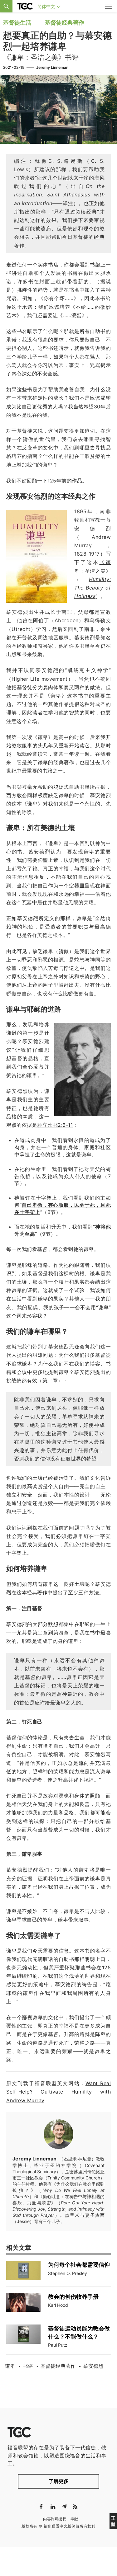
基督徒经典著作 (65, 23)
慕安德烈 (93, 2366)
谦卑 (10, 2366)
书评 (28, 2366)
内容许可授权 (55, 2519)
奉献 (74, 2519)
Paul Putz (58, 2345)
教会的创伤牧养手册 (73, 2297)
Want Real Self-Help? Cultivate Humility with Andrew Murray (58, 2092)
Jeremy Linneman (52, 67)
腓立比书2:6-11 (55, 1125)
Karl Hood (58, 2305)
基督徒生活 (17, 23)
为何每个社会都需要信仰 (79, 2265)
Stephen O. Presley (68, 2273)
